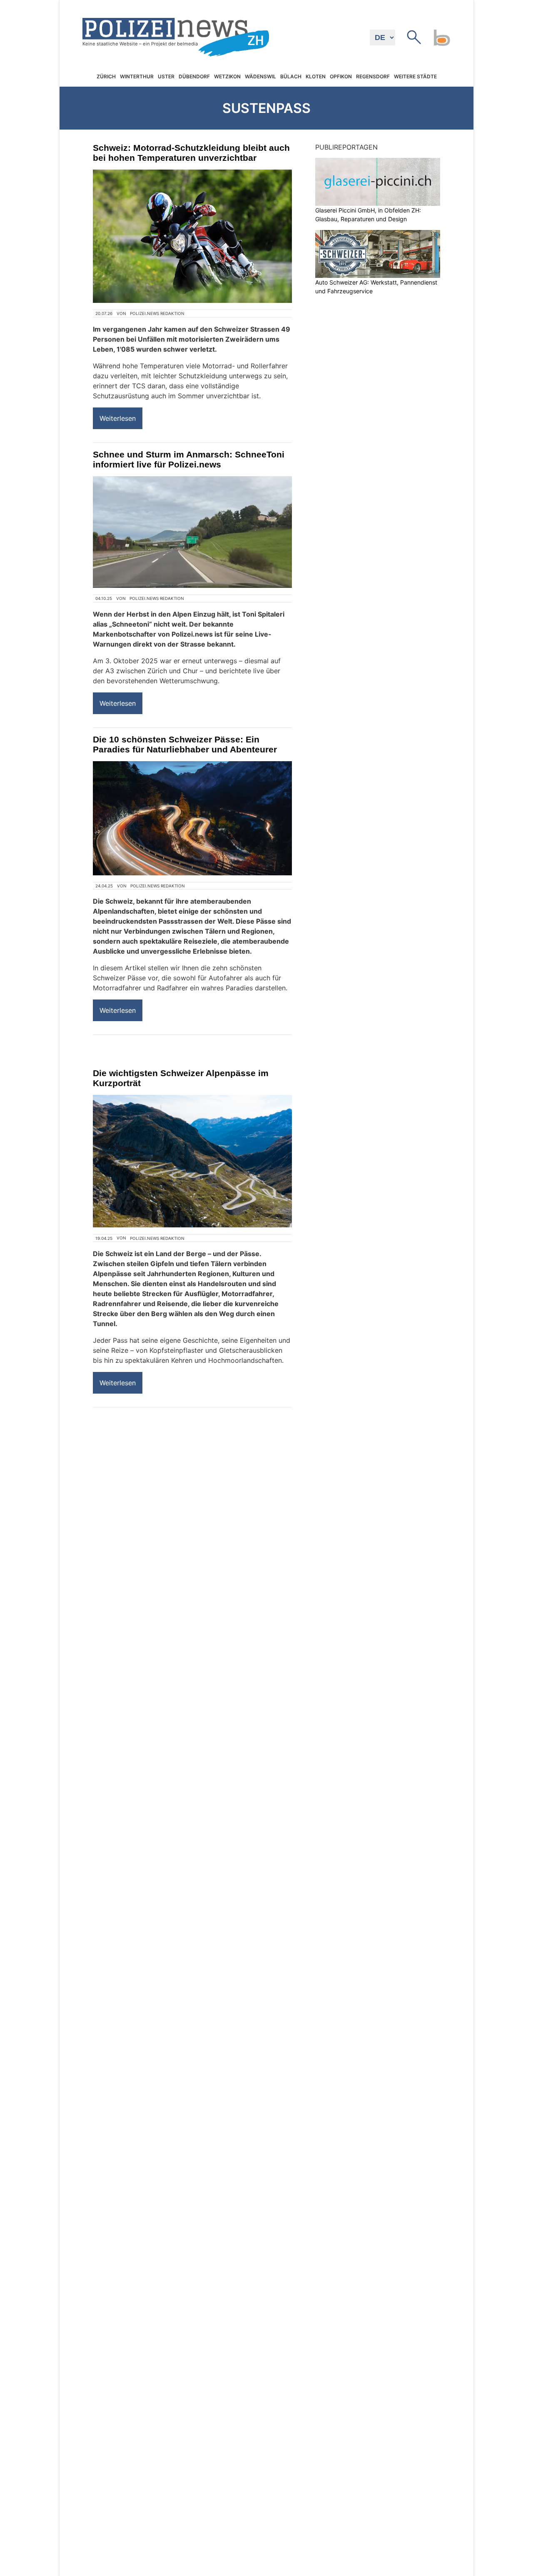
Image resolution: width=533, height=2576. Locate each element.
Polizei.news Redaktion (157, 313)
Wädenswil (260, 77)
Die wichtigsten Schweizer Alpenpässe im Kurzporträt (181, 1078)
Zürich (106, 77)
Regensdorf (373, 77)
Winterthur (137, 77)
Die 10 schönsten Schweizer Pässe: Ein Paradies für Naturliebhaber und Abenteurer (185, 744)
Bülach (291, 77)
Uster (166, 77)
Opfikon (341, 77)
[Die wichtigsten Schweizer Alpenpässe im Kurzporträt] (192, 1161)
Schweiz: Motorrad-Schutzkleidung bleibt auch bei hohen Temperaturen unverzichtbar (191, 153)
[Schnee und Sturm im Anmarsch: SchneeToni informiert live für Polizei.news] (192, 532)
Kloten (316, 77)
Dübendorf (194, 77)
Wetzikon (227, 77)
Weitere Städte (415, 77)
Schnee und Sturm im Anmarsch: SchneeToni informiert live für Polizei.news (189, 459)
